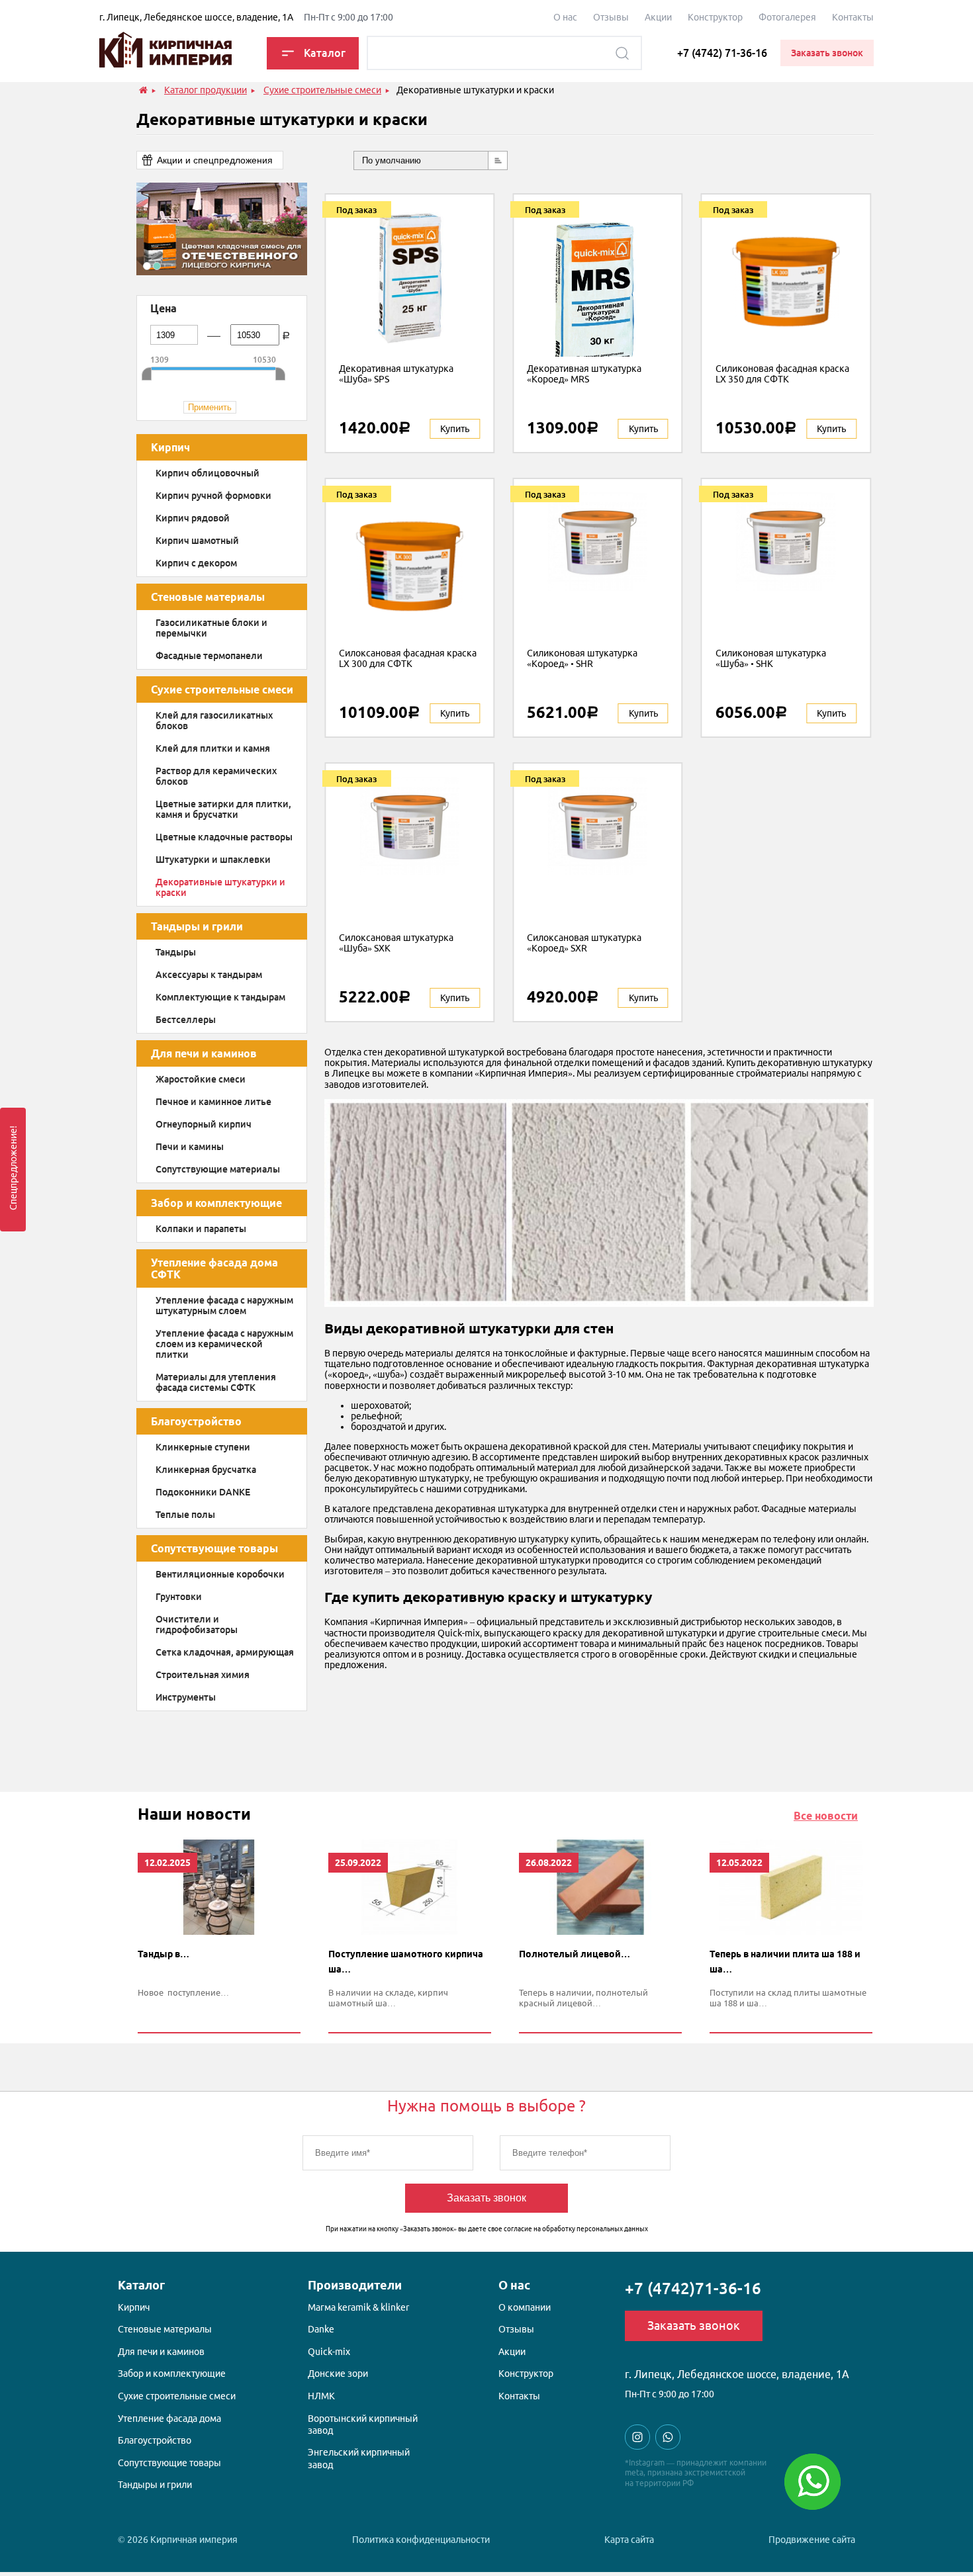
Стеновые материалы (208, 597)
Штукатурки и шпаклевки (213, 860)
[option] (222, 229)
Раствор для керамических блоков (216, 776)
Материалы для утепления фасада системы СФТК (216, 1382)
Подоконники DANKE (203, 1492)
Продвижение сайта (812, 2540)
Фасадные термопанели (209, 656)
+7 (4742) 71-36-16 (722, 53)
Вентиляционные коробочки (220, 1574)
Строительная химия (203, 1675)
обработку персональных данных (595, 2229)
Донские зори (338, 2374)
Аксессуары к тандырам (209, 975)
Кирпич (170, 447)
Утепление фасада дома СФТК (214, 1268)
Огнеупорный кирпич (204, 1124)
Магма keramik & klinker (358, 2307)
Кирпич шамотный (197, 541)
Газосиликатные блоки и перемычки (211, 628)
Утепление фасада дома (169, 2419)
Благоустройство (196, 1421)
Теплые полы (185, 1515)
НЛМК (321, 2396)
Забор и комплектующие (216, 1203)
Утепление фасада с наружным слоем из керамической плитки (224, 1344)
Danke (321, 2329)
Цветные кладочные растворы (224, 837)
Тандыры (176, 952)
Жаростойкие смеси (201, 1079)
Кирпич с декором (196, 563)
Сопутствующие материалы (218, 1169)
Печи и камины (190, 1147)
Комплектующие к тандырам (220, 997)
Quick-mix (329, 2352)
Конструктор (715, 17)
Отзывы (611, 17)
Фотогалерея (787, 17)
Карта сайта (629, 2540)
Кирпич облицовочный (208, 473)
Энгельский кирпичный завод (359, 2458)
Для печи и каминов (204, 1053)
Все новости (826, 1816)
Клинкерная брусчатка (206, 1470)
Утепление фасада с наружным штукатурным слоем (224, 1306)
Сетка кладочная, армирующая (225, 1652)
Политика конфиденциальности (421, 2540)
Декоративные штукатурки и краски (220, 887)
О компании (525, 2307)
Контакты (853, 17)
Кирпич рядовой (193, 518)
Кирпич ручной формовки (213, 496)
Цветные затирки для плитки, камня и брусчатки (223, 809)
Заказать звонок (486, 2198)
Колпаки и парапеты (201, 1229)
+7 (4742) (693, 2288)
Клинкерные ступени (203, 1447)
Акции (658, 17)
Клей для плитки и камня (213, 748)
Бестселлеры (186, 1020)
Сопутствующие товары (214, 1548)
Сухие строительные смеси (222, 689)
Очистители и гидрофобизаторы (197, 1624)
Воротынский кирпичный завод (363, 2424)
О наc (565, 17)
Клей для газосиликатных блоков (214, 721)
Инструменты (186, 1697)
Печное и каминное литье (213, 1102)
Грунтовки (179, 1597)
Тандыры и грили (197, 926)
